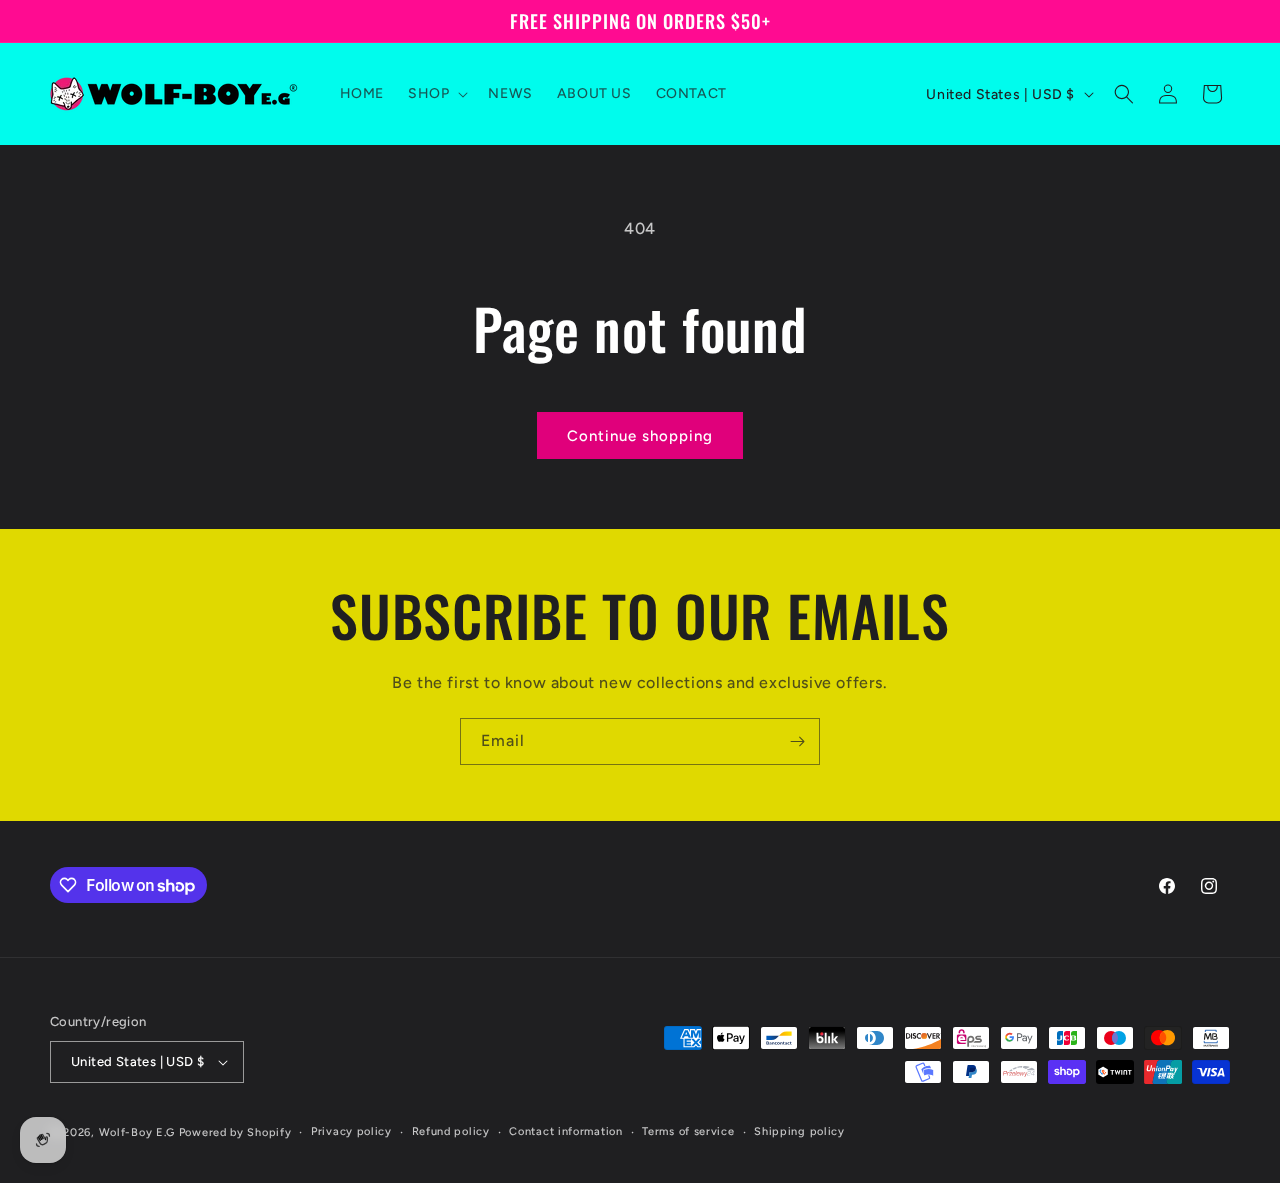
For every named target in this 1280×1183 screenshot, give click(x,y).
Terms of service (688, 1131)
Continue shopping (640, 436)
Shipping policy (799, 1131)
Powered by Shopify (235, 1132)
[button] (436, 94)
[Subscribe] (797, 741)
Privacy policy (351, 1131)
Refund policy (451, 1131)
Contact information (565, 1131)
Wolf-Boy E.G (137, 1132)
